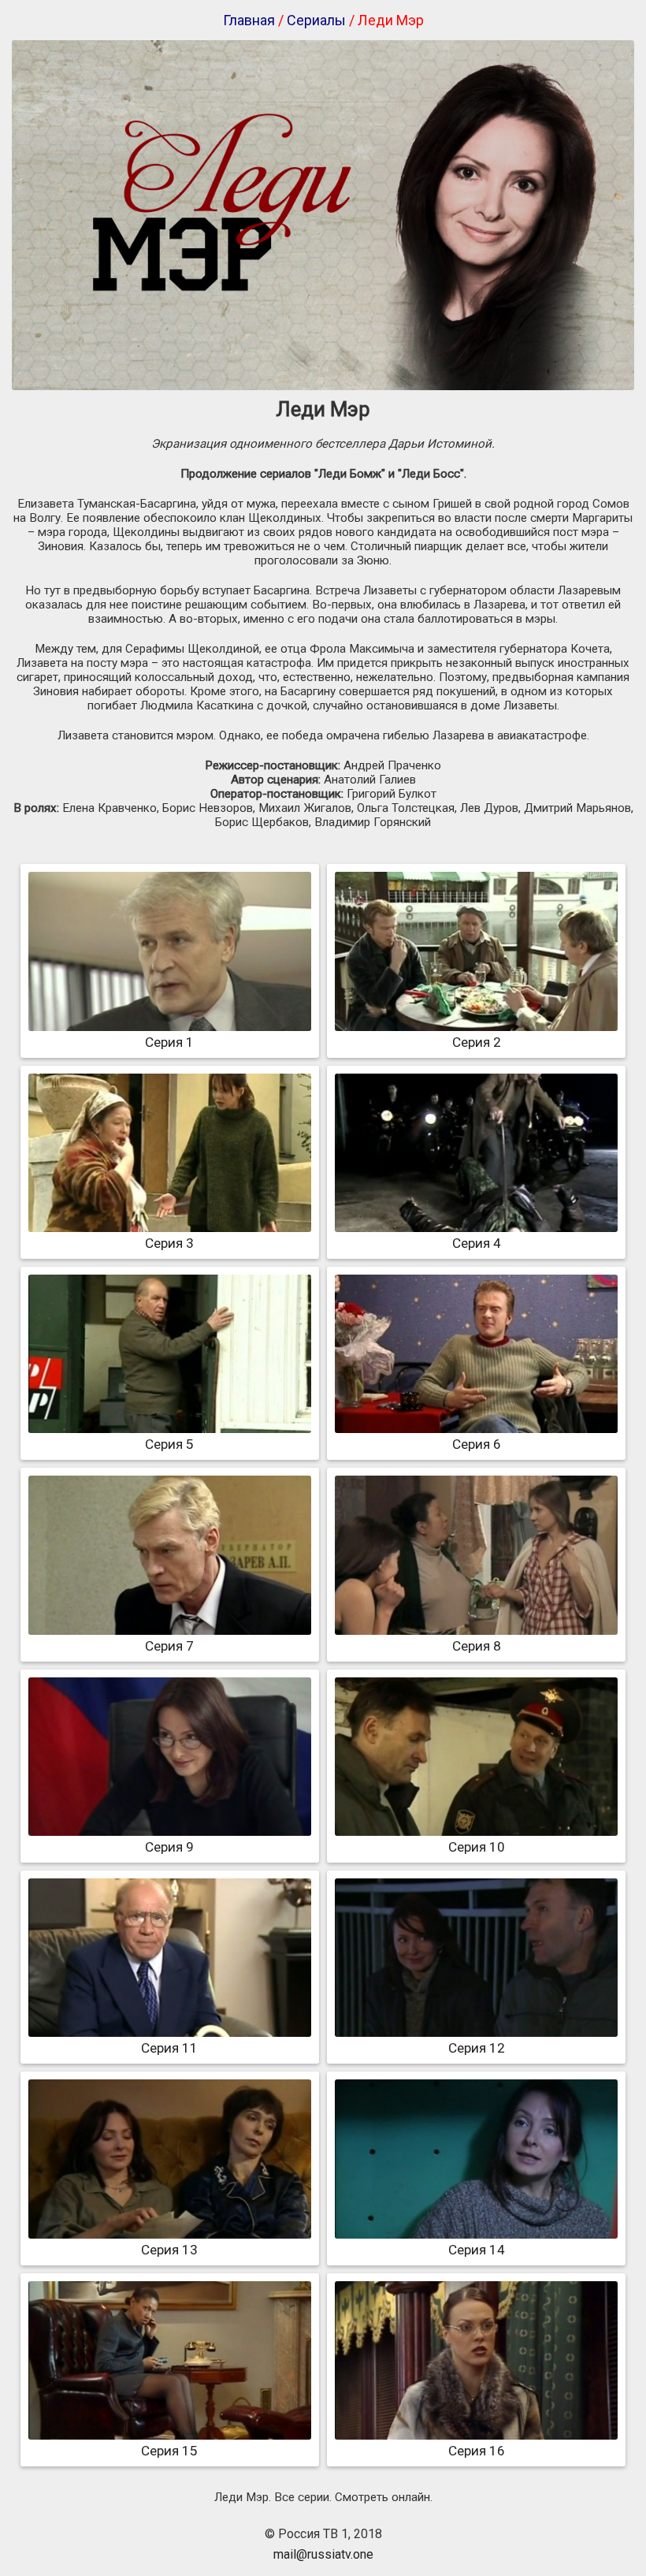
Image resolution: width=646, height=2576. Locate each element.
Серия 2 (477, 1042)
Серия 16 (477, 2451)
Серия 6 (477, 1444)
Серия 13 (169, 2250)
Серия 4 (477, 1243)
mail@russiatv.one (323, 2554)
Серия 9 (169, 1847)
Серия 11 (169, 2048)
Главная (249, 20)
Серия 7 (169, 1646)
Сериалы (316, 20)
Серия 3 (169, 1243)
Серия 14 (477, 2250)
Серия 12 (477, 2048)
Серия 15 (169, 2451)
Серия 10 (477, 1847)
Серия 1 (169, 1042)
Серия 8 (477, 1646)
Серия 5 (169, 1444)
